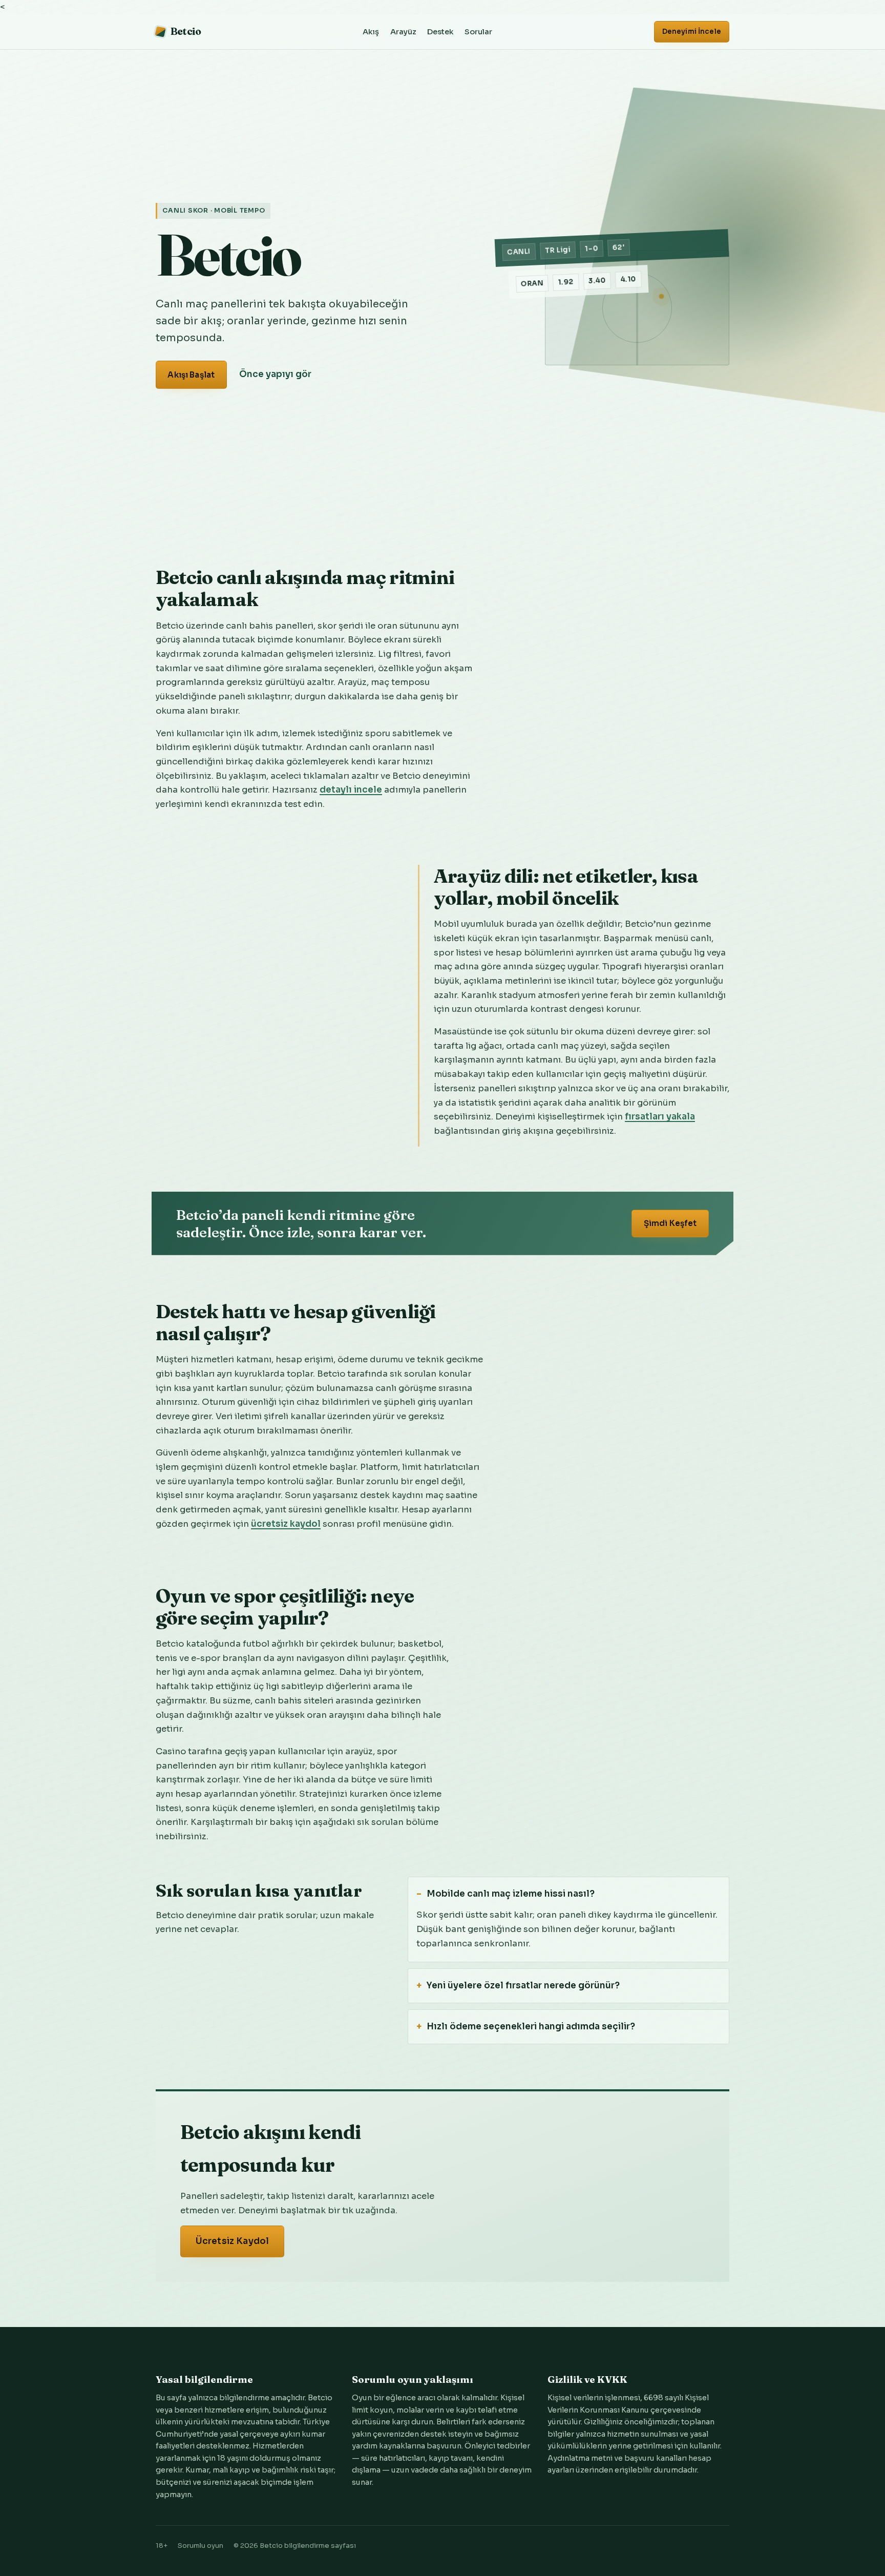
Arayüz (403, 32)
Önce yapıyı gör (275, 374)
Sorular (478, 32)
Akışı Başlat (191, 375)
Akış (371, 32)
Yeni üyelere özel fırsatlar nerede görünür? (523, 1986)
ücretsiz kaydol (286, 1524)
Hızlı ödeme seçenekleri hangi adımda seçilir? (531, 2027)
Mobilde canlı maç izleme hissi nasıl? (511, 1894)
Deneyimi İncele (692, 32)
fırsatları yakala (660, 1117)
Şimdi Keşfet (670, 1223)
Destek (440, 32)
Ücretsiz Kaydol (233, 2241)
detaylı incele (351, 790)
